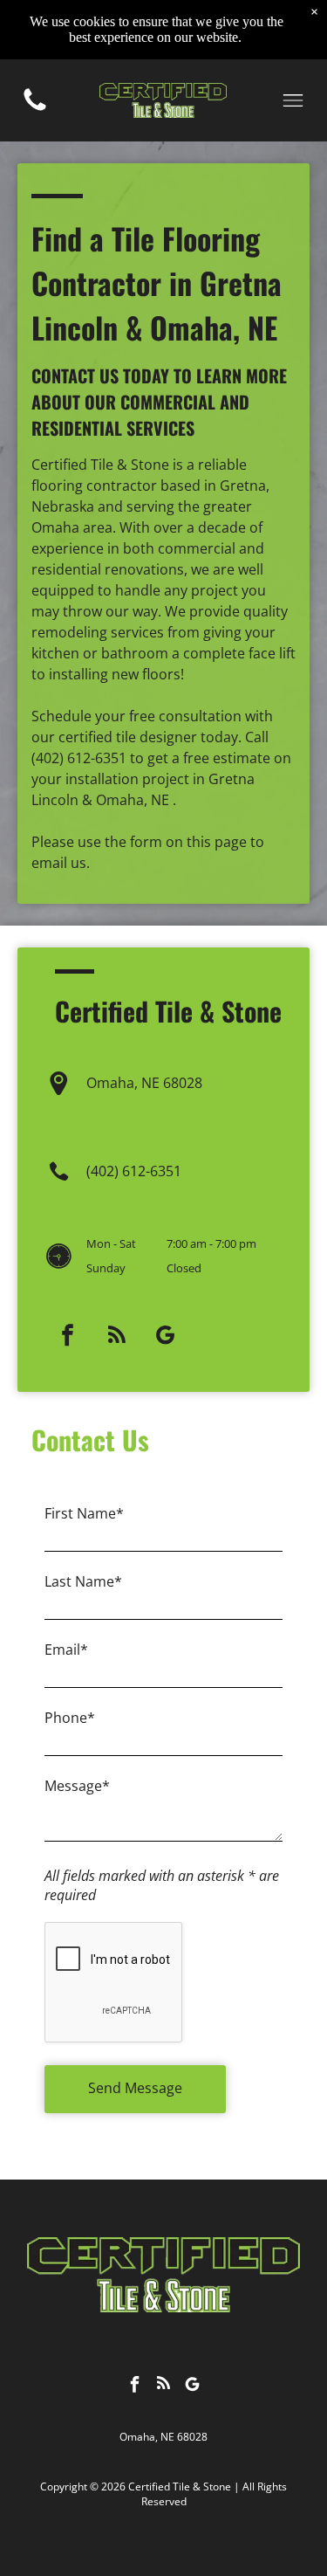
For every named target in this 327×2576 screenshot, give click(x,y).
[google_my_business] (166, 1337)
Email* (66, 1650)
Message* (77, 1786)
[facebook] (68, 1337)
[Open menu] (293, 100)
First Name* (84, 1513)
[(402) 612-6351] (35, 109)
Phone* (70, 1718)
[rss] (117, 1337)
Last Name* (83, 1581)
